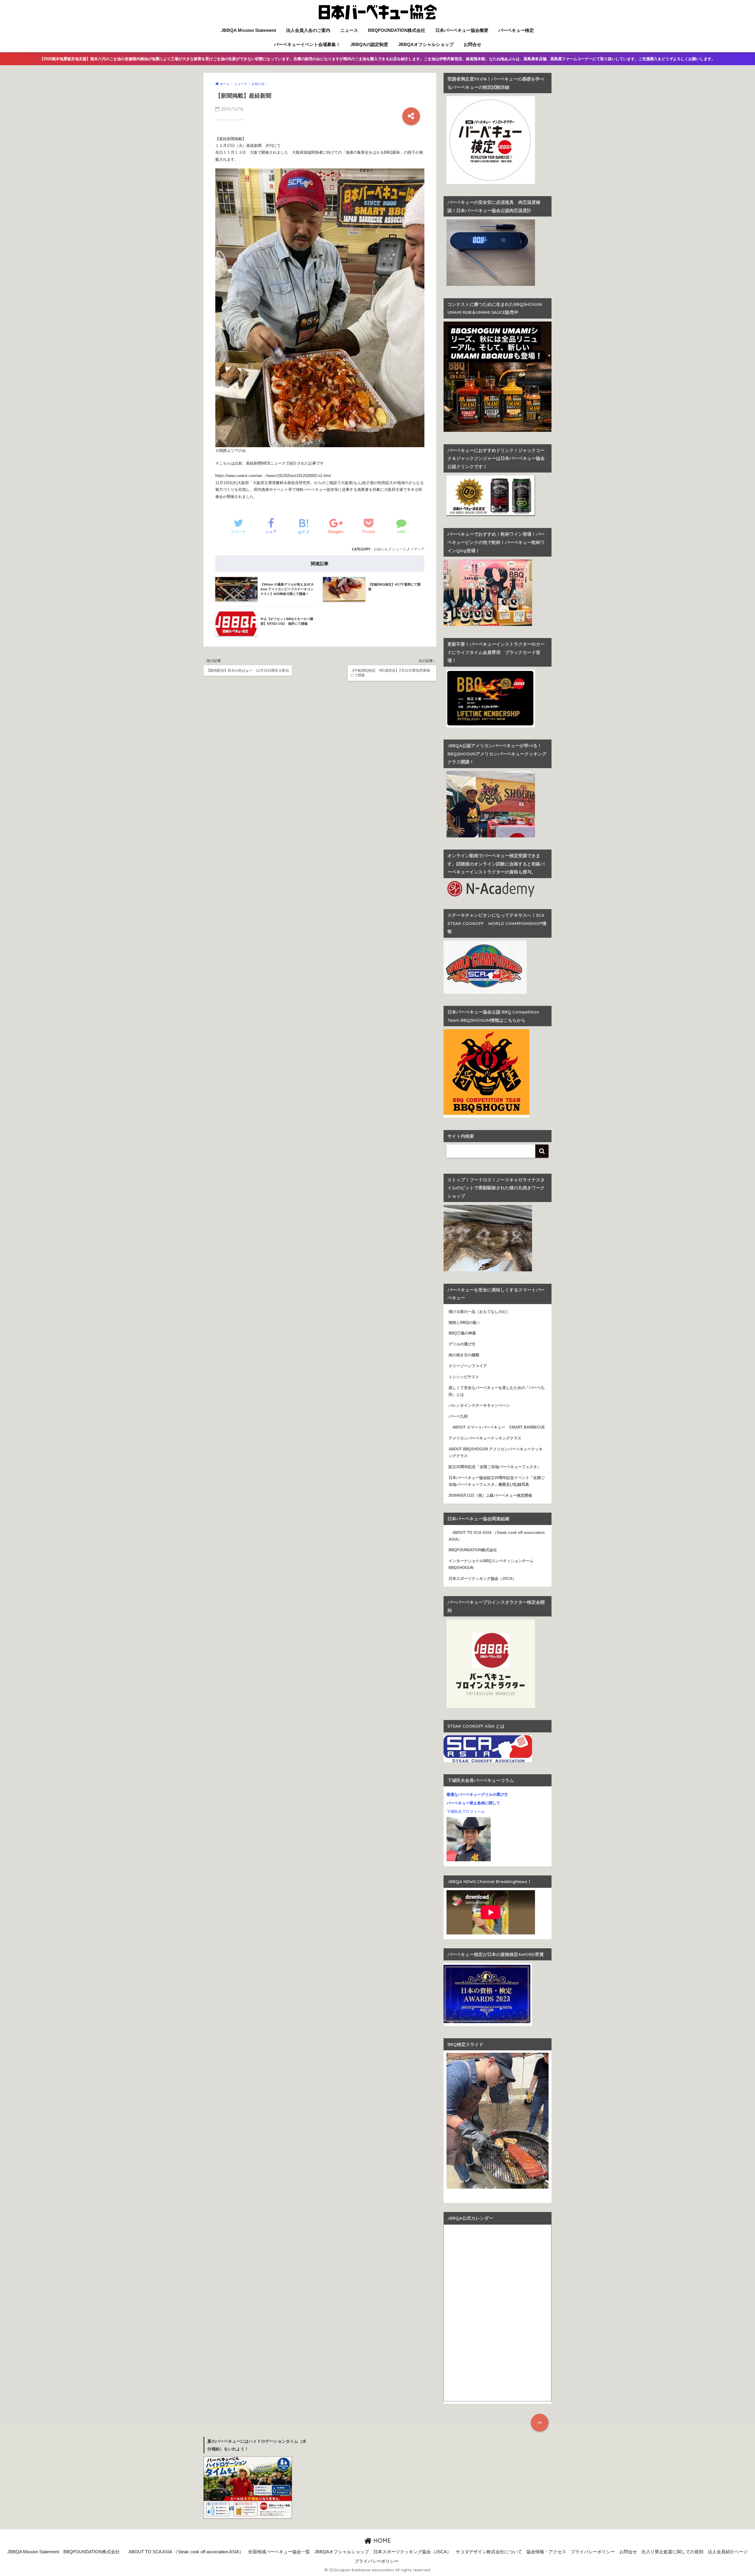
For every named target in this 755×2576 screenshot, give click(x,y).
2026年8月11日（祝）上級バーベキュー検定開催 (490, 1496)
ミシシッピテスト (464, 1377)
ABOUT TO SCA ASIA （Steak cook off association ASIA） (497, 1536)
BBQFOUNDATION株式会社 (397, 30)
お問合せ (472, 44)
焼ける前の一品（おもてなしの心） (479, 1312)
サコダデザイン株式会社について (489, 2552)
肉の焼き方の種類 (464, 1355)
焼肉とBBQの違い (464, 1323)
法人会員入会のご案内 (308, 30)
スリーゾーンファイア (468, 1366)
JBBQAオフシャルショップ (426, 44)
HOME (381, 2540)
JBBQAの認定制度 (369, 44)
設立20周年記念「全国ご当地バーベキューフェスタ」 (495, 1467)
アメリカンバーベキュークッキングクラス (485, 1438)
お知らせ (381, 549)
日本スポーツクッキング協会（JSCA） (482, 1579)
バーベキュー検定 (516, 30)
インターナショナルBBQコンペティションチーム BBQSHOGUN (493, 1564)
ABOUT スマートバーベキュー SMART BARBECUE (497, 1427)
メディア (417, 549)
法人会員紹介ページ (728, 2552)
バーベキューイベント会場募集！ (307, 44)
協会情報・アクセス (546, 2552)
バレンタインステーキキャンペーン (479, 1406)
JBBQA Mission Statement (249, 30)
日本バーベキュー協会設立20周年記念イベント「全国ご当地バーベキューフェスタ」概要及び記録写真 (497, 1481)
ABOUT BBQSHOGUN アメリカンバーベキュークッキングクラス (496, 1453)
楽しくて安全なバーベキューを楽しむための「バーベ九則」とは (497, 1391)
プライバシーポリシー (593, 2552)
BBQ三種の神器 (462, 1333)
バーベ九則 (458, 1416)
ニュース (349, 30)
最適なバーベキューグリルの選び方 (477, 1795)
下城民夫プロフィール (466, 1812)
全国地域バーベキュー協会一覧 (279, 2552)
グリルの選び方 (462, 1344)
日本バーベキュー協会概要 (462, 30)
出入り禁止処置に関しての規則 (672, 2552)
